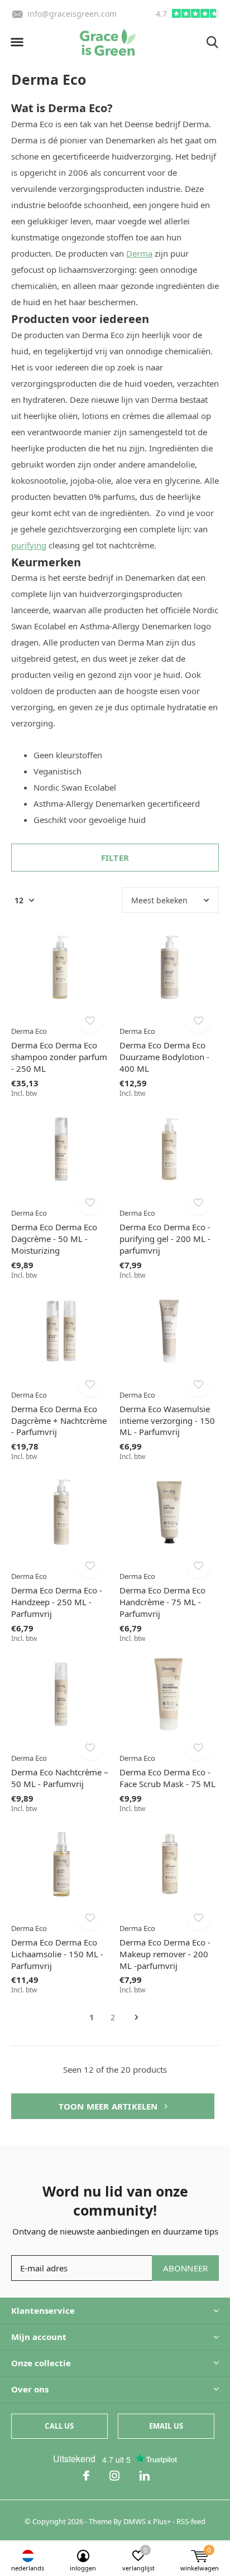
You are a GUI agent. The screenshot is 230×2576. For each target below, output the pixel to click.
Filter (115, 858)
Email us (166, 2426)
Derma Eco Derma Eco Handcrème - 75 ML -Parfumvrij (162, 1602)
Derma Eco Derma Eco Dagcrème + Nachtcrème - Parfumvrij (59, 1421)
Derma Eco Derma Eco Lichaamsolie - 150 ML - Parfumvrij (57, 1954)
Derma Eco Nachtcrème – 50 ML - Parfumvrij (60, 1778)
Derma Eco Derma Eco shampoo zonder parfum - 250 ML (59, 1057)
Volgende (136, 2018)
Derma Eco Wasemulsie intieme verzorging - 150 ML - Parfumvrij (167, 1421)
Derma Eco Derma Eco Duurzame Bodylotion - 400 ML (164, 1057)
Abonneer (186, 2268)
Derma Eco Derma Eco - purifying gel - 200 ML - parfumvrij (165, 1239)
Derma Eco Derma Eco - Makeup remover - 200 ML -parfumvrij (165, 1954)
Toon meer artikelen (109, 2106)
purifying (29, 545)
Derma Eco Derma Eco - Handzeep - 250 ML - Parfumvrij (57, 1602)
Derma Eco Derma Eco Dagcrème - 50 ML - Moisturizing (54, 1239)
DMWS (135, 2521)
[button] (17, 42)
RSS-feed (191, 2521)
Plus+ (162, 2521)
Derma (139, 253)
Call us (59, 2426)
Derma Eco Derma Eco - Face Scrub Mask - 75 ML (167, 1778)
